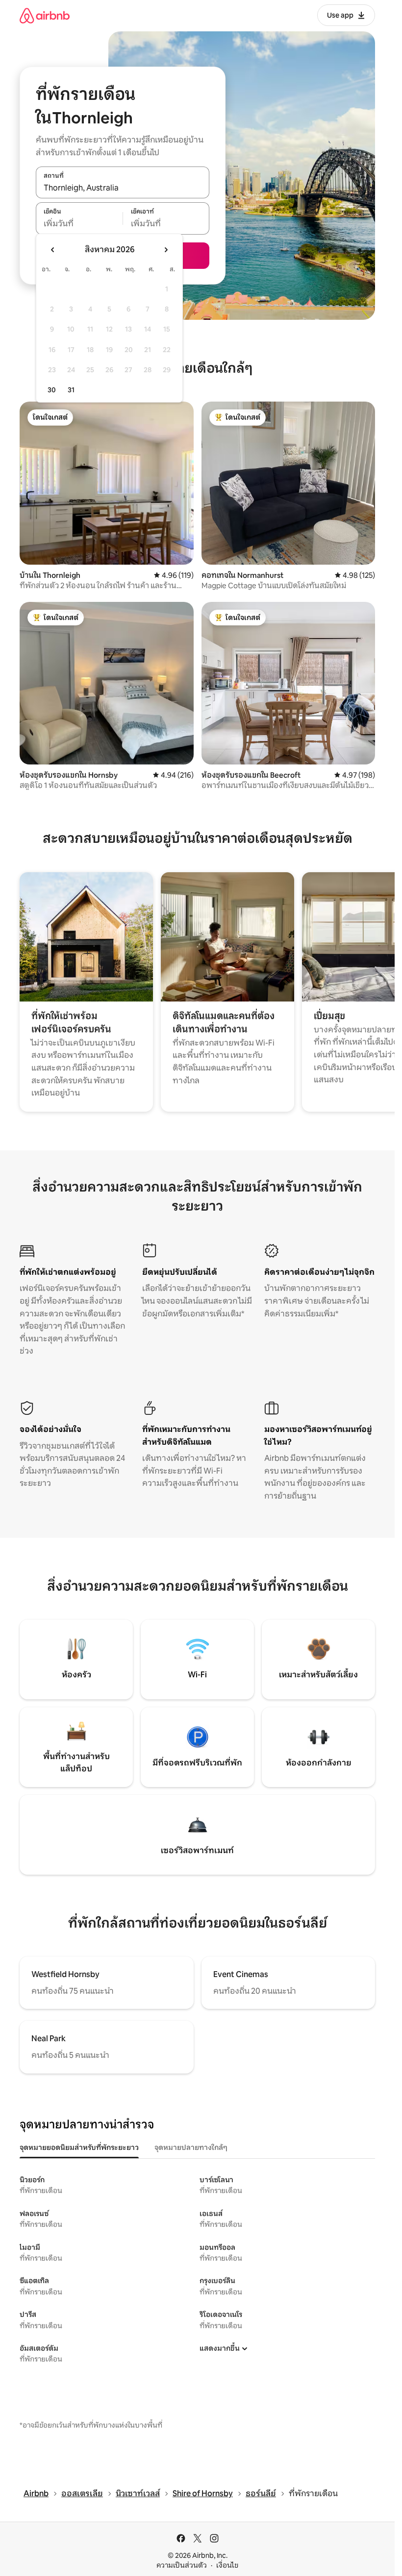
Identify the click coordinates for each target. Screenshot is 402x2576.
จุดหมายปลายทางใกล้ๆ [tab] (191, 2147)
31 (71, 390)
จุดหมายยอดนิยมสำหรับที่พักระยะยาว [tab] (79, 2147)
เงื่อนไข (227, 2565)
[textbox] (79, 224)
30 (52, 390)
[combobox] (123, 188)
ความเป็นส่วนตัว (182, 2565)
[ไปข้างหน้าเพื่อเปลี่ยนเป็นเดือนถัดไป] (166, 250)
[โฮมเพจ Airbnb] (45, 15)
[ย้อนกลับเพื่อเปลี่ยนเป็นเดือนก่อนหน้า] (53, 250)
